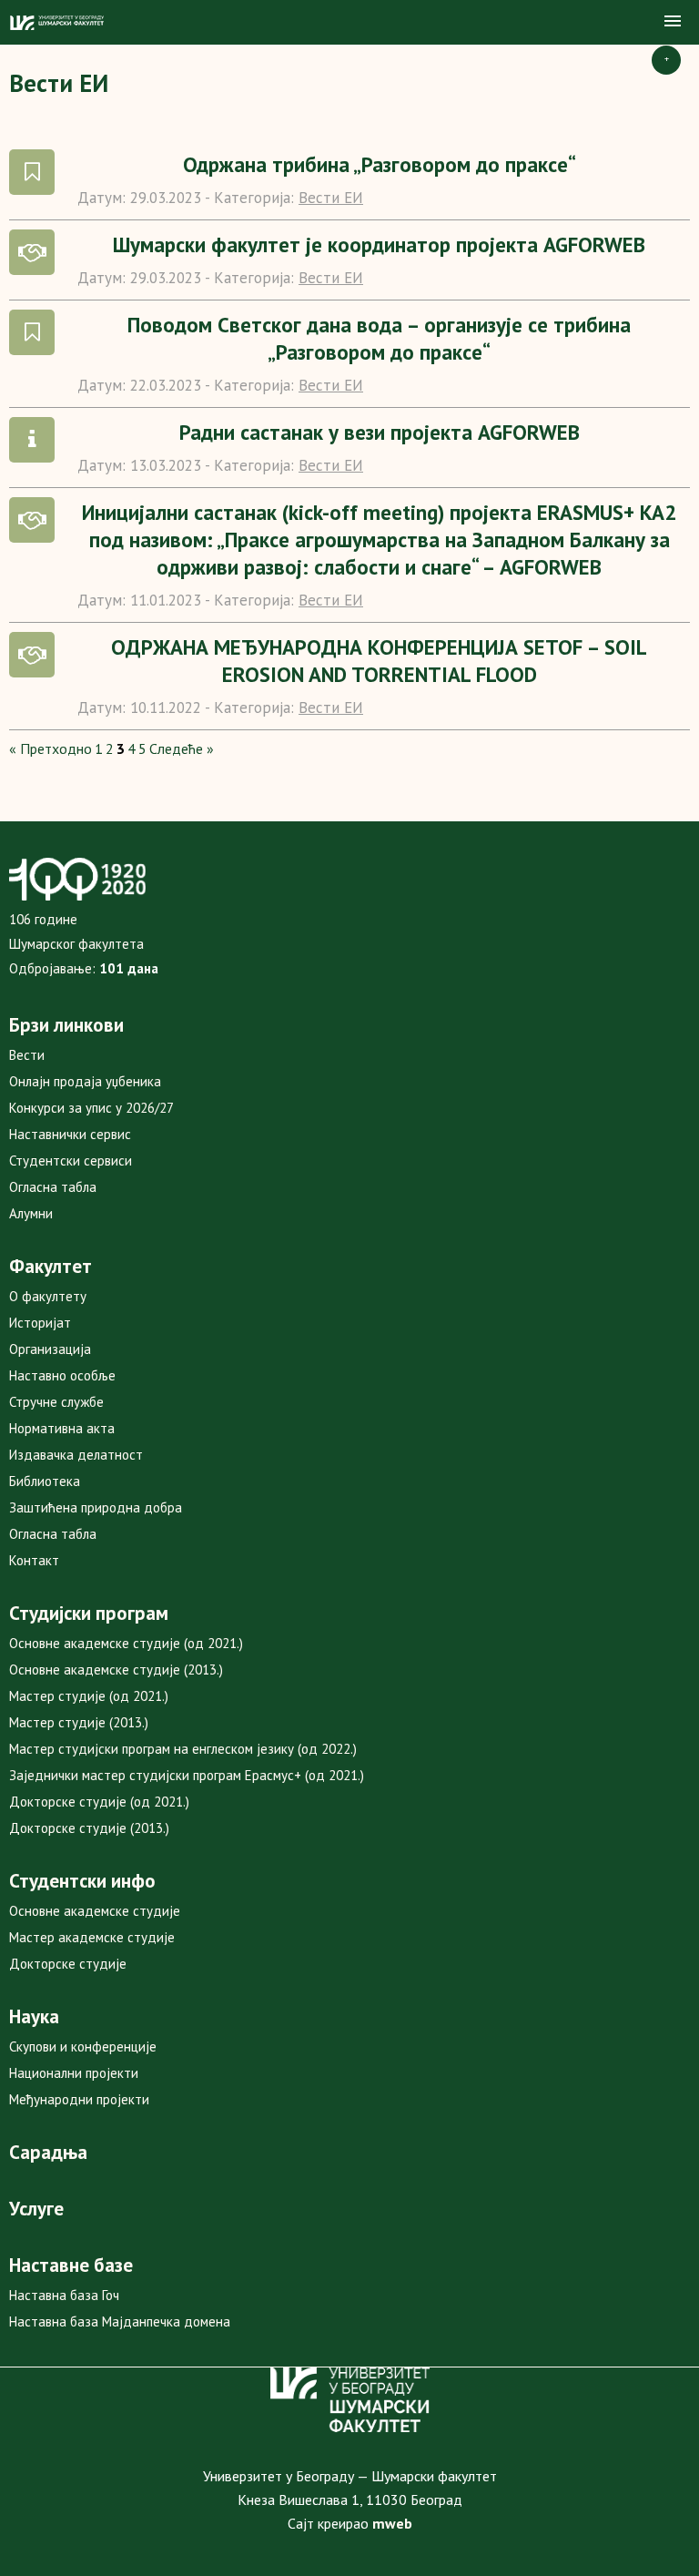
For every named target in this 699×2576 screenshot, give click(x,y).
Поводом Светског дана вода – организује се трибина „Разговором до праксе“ (379, 338)
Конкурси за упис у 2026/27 (91, 1108)
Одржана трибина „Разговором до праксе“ (380, 164)
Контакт (34, 1560)
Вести (27, 1055)
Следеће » (182, 748)
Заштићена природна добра (96, 1507)
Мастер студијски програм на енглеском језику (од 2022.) (183, 1749)
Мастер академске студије (92, 1937)
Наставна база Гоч (64, 2295)
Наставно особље (62, 1375)
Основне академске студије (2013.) (116, 1670)
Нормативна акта (62, 1428)
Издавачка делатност (76, 1455)
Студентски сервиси (71, 1161)
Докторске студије (68, 1964)
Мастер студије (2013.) (79, 1722)
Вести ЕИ (331, 198)
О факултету (48, 1296)
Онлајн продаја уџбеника (85, 1081)
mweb (392, 2523)
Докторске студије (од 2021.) (99, 1802)
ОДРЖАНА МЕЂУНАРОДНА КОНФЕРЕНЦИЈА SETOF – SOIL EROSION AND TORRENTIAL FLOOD (379, 661)
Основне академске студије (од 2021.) (126, 1643)
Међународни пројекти (79, 2099)
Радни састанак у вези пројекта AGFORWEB (380, 432)
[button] (673, 22)
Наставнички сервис (70, 1134)
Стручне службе (56, 1402)
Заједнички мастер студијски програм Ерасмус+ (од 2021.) (187, 1775)
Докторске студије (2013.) (89, 1828)
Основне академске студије (95, 1911)
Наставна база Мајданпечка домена (120, 2321)
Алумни (31, 1213)
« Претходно (51, 748)
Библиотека (45, 1481)
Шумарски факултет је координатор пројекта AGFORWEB (379, 244)
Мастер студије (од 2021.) (89, 1696)
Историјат (40, 1323)
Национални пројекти (74, 2073)
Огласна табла (53, 1187)
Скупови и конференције (83, 2047)
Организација (50, 1349)
